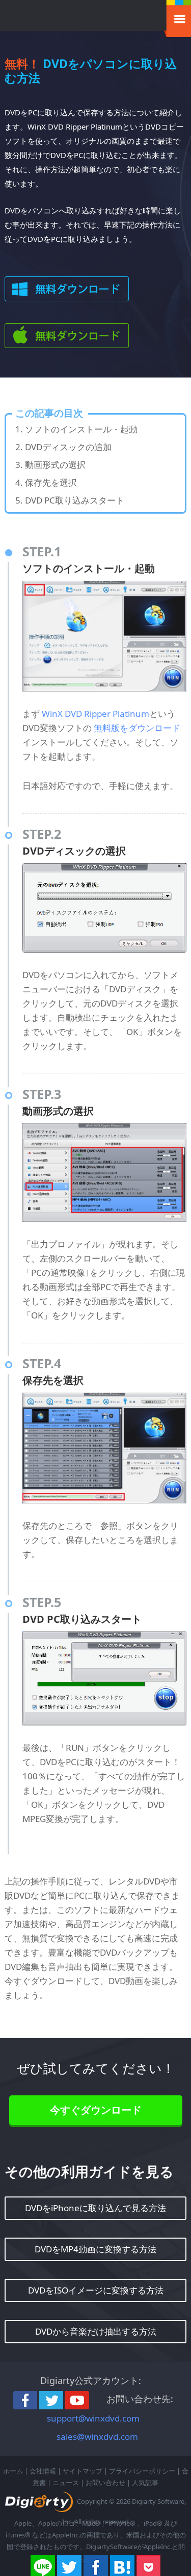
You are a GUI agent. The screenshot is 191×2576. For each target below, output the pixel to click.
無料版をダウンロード (137, 728)
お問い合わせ (105, 2483)
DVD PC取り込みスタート (75, 500)
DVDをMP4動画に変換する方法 (95, 2249)
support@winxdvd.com (93, 2418)
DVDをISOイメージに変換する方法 (96, 2290)
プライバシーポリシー (142, 2471)
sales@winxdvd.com (97, 2437)
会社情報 (43, 2471)
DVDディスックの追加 (68, 447)
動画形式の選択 (55, 465)
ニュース (66, 2483)
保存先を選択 (51, 482)
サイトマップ (83, 2471)
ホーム (13, 2471)
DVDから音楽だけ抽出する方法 (96, 2331)
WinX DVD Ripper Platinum (95, 714)
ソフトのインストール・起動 (81, 429)
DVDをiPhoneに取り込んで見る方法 (95, 2208)
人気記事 (145, 2483)
